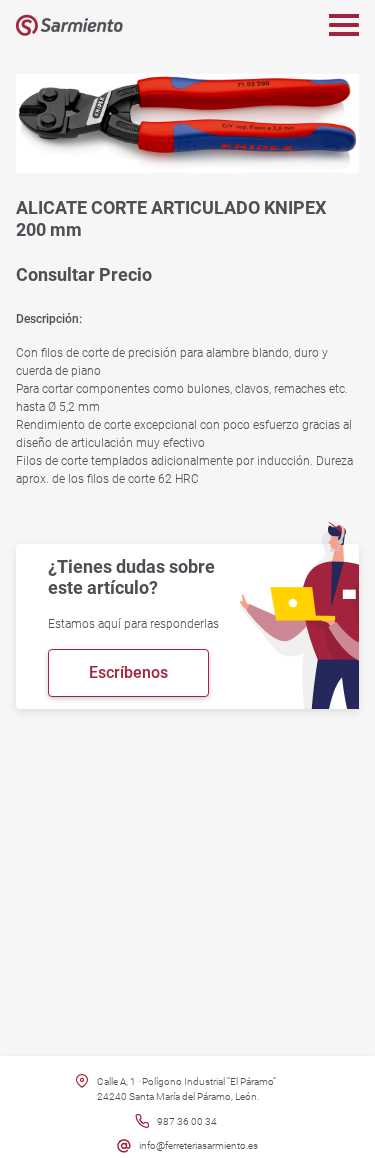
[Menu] (344, 25)
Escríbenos (128, 672)
